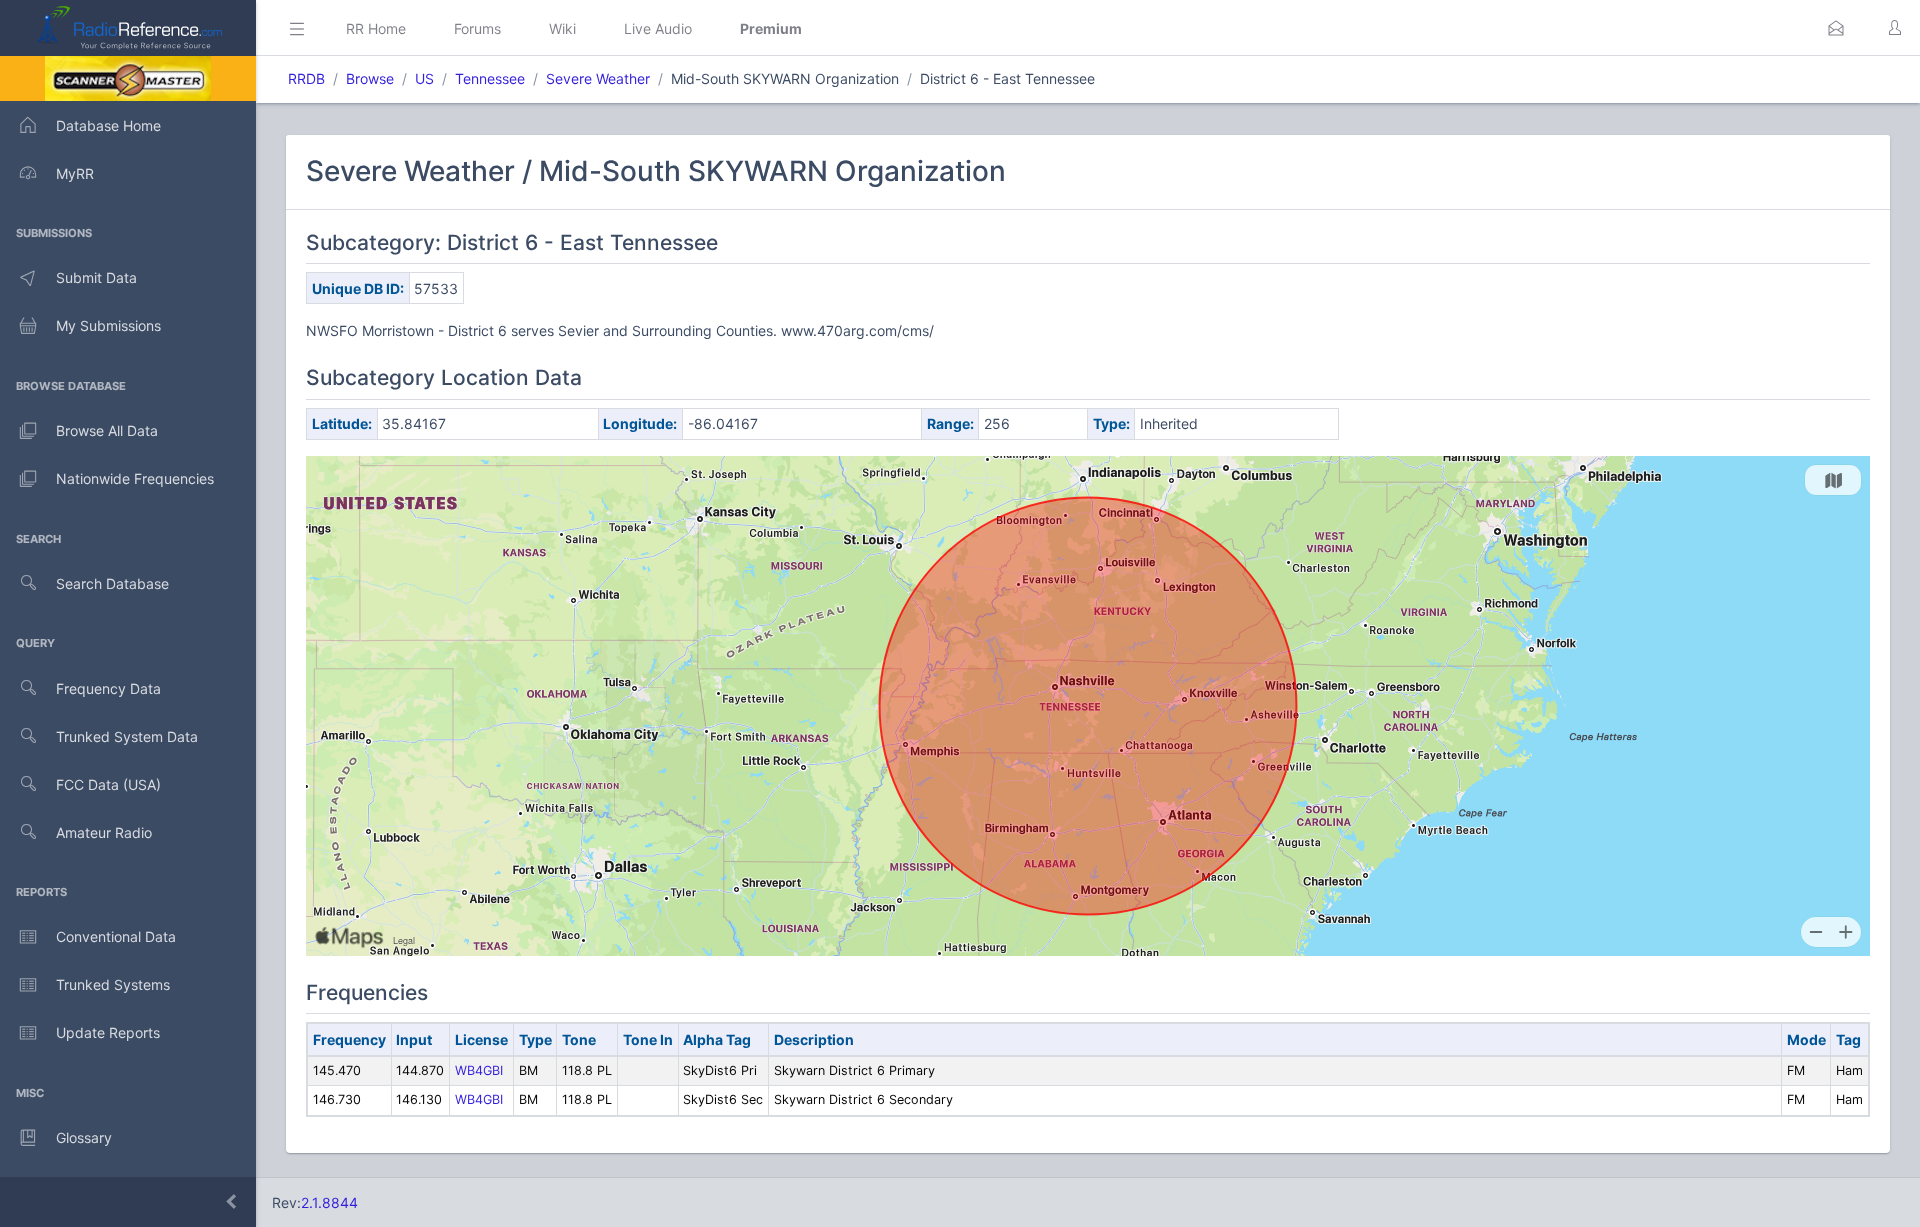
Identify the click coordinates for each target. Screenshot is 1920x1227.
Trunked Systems (113, 984)
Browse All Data (107, 430)
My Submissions (108, 325)
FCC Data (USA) (108, 784)
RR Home (376, 28)
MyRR (75, 173)
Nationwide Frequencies (135, 478)
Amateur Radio (104, 832)
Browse (370, 78)
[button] (1836, 28)
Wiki (562, 28)
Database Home (108, 125)
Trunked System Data (127, 736)
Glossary (84, 1137)
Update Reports (108, 1032)
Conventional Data (116, 936)
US (424, 78)
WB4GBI (479, 1070)
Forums (477, 28)
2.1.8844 (329, 1202)
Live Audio (658, 28)
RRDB (306, 78)
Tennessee (490, 78)
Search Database (112, 583)
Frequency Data (108, 688)
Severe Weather (598, 78)
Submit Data (96, 277)
